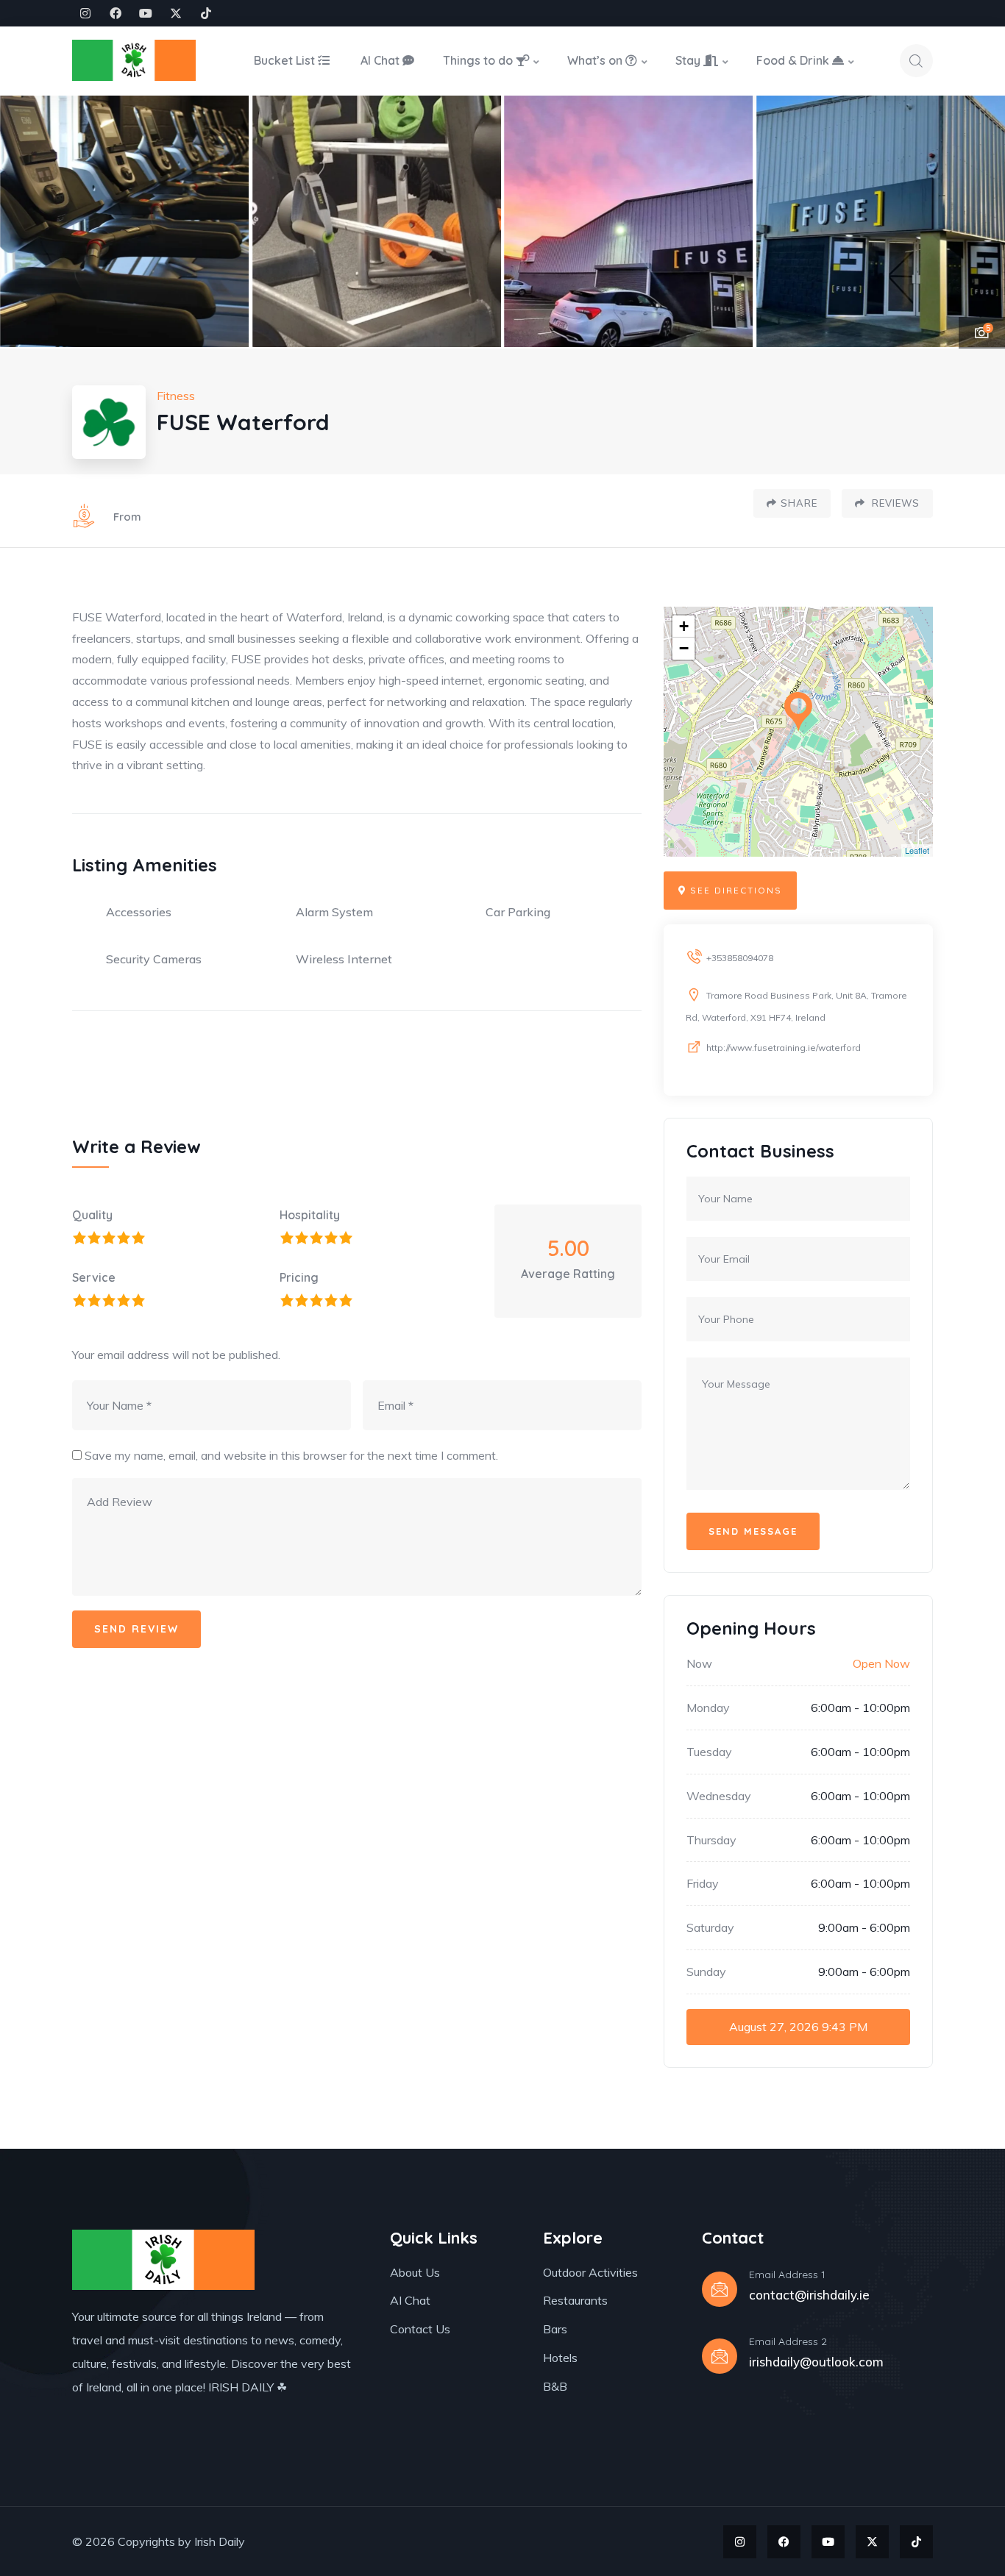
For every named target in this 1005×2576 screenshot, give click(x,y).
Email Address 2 (788, 2341)
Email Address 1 (787, 2274)
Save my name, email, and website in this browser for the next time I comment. (291, 1455)
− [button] (684, 648)
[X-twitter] (176, 13)
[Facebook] (116, 13)
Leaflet (917, 850)
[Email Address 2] (720, 2356)
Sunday (706, 1972)
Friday (703, 1883)
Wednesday (719, 1796)
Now (699, 1663)
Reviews (894, 503)
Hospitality (310, 1215)
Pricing (299, 1277)
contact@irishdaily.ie (809, 2295)
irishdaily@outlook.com (816, 2362)
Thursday (711, 1840)
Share (799, 503)
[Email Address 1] (720, 2289)
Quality (92, 1215)
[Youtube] (146, 13)
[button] (976, 222)
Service (94, 1277)
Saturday (710, 1927)
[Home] (134, 60)
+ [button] (684, 626)
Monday (708, 1708)
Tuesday (709, 1752)
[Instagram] (85, 13)
